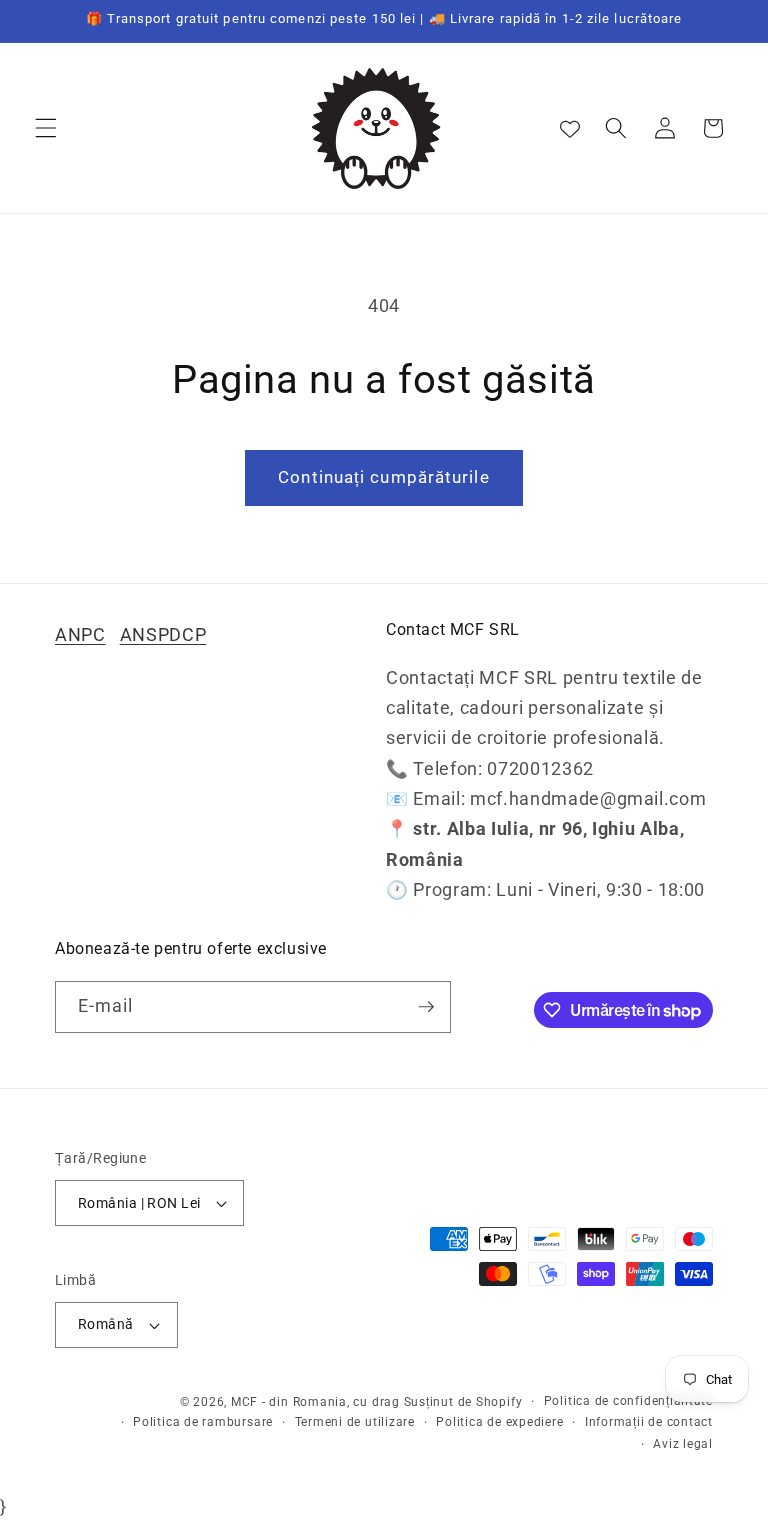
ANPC (80, 635)
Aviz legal (683, 1444)
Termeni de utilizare (355, 1422)
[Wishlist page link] (570, 128)
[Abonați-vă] (426, 1007)
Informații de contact (649, 1422)
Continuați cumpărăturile (383, 477)
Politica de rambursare (203, 1422)
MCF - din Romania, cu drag (315, 1402)
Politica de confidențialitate (628, 1401)
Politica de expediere (499, 1422)
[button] (46, 128)
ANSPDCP (163, 635)
